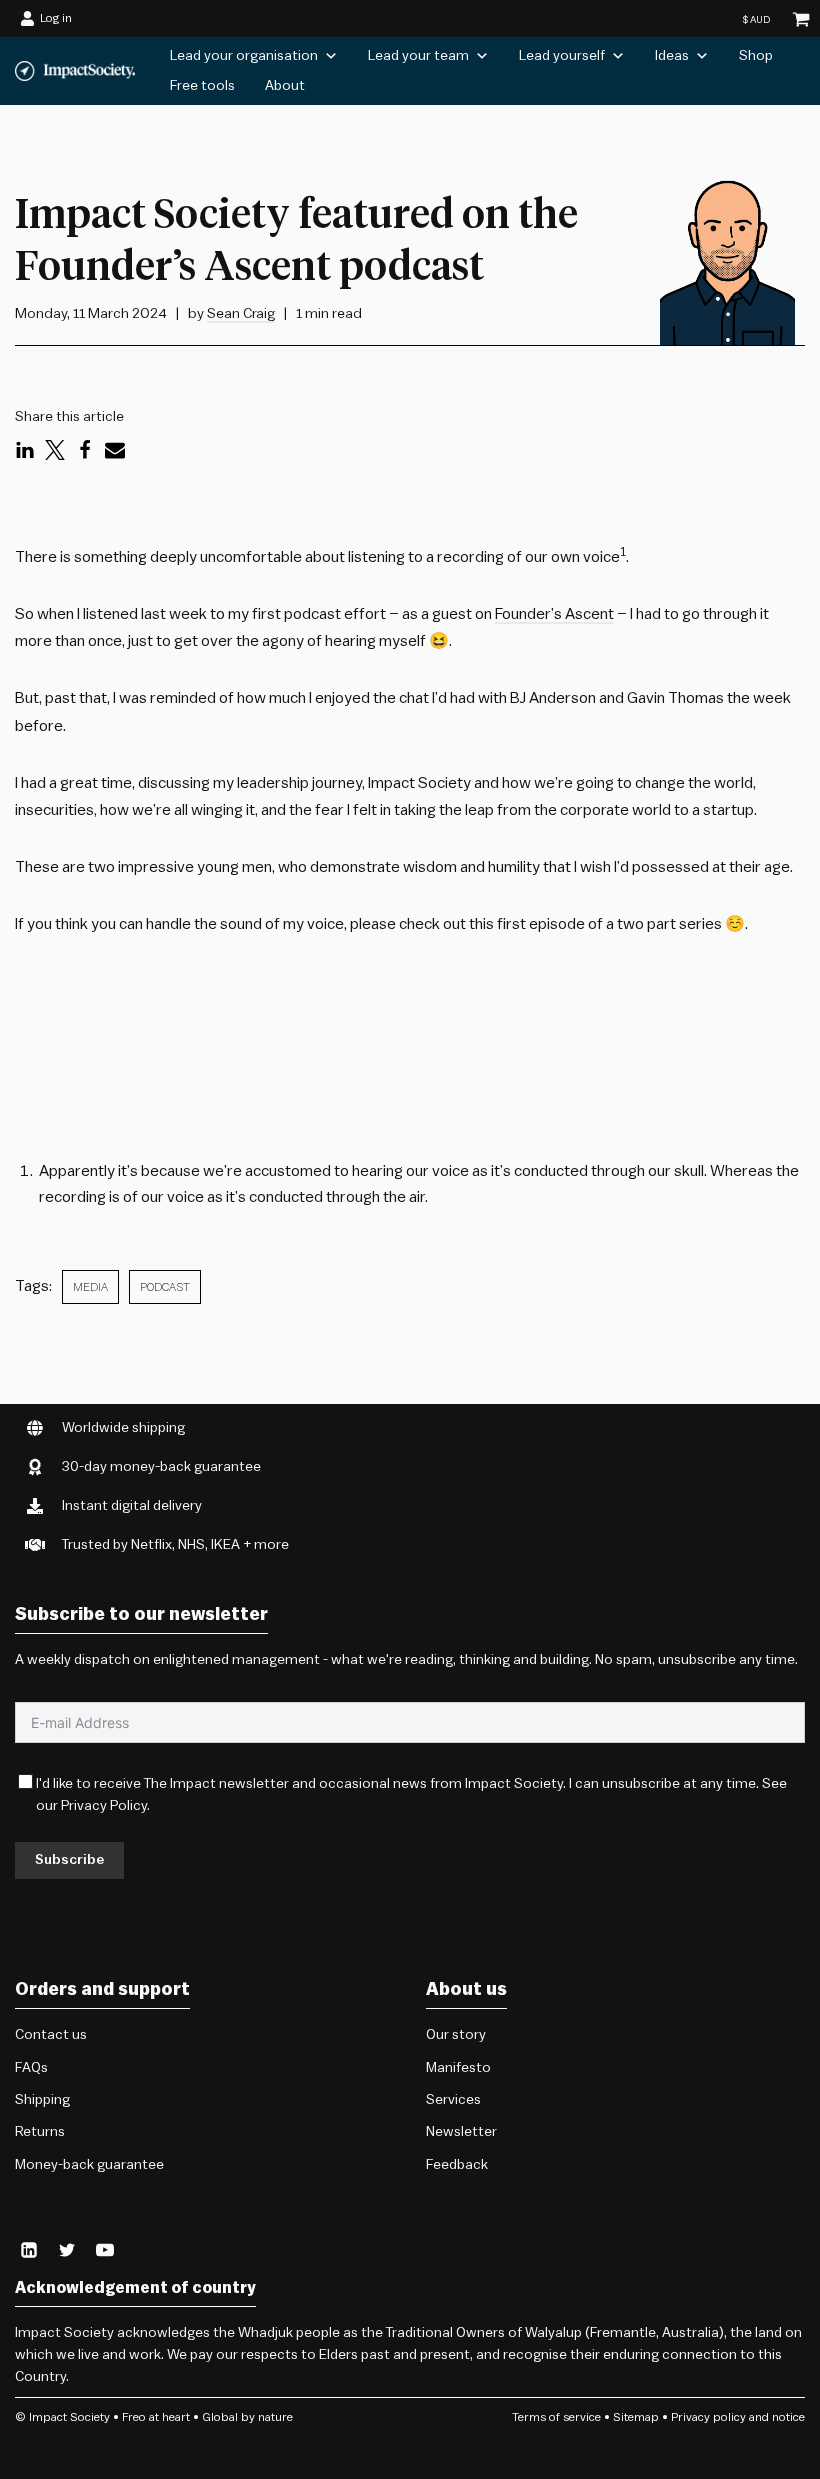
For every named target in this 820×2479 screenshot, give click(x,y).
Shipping (42, 2100)
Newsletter (461, 2132)
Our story (456, 2035)
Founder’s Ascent (554, 614)
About (285, 86)
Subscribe (69, 1860)
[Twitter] (55, 450)
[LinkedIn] (25, 450)
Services (453, 2100)
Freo (134, 2417)
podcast (165, 1287)
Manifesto (458, 2068)
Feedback (457, 2165)
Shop (756, 56)
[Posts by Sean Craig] (732, 255)
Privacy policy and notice (738, 2417)
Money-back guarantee (89, 2165)
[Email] (115, 450)
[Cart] (801, 19)
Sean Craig (241, 313)
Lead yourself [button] (562, 56)
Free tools (202, 86)
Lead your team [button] (418, 56)
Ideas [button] (672, 56)
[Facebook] (85, 450)
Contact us (51, 2035)
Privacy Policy (104, 1806)
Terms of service (556, 2417)
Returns (40, 2132)
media (90, 1287)
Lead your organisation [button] (244, 56)
